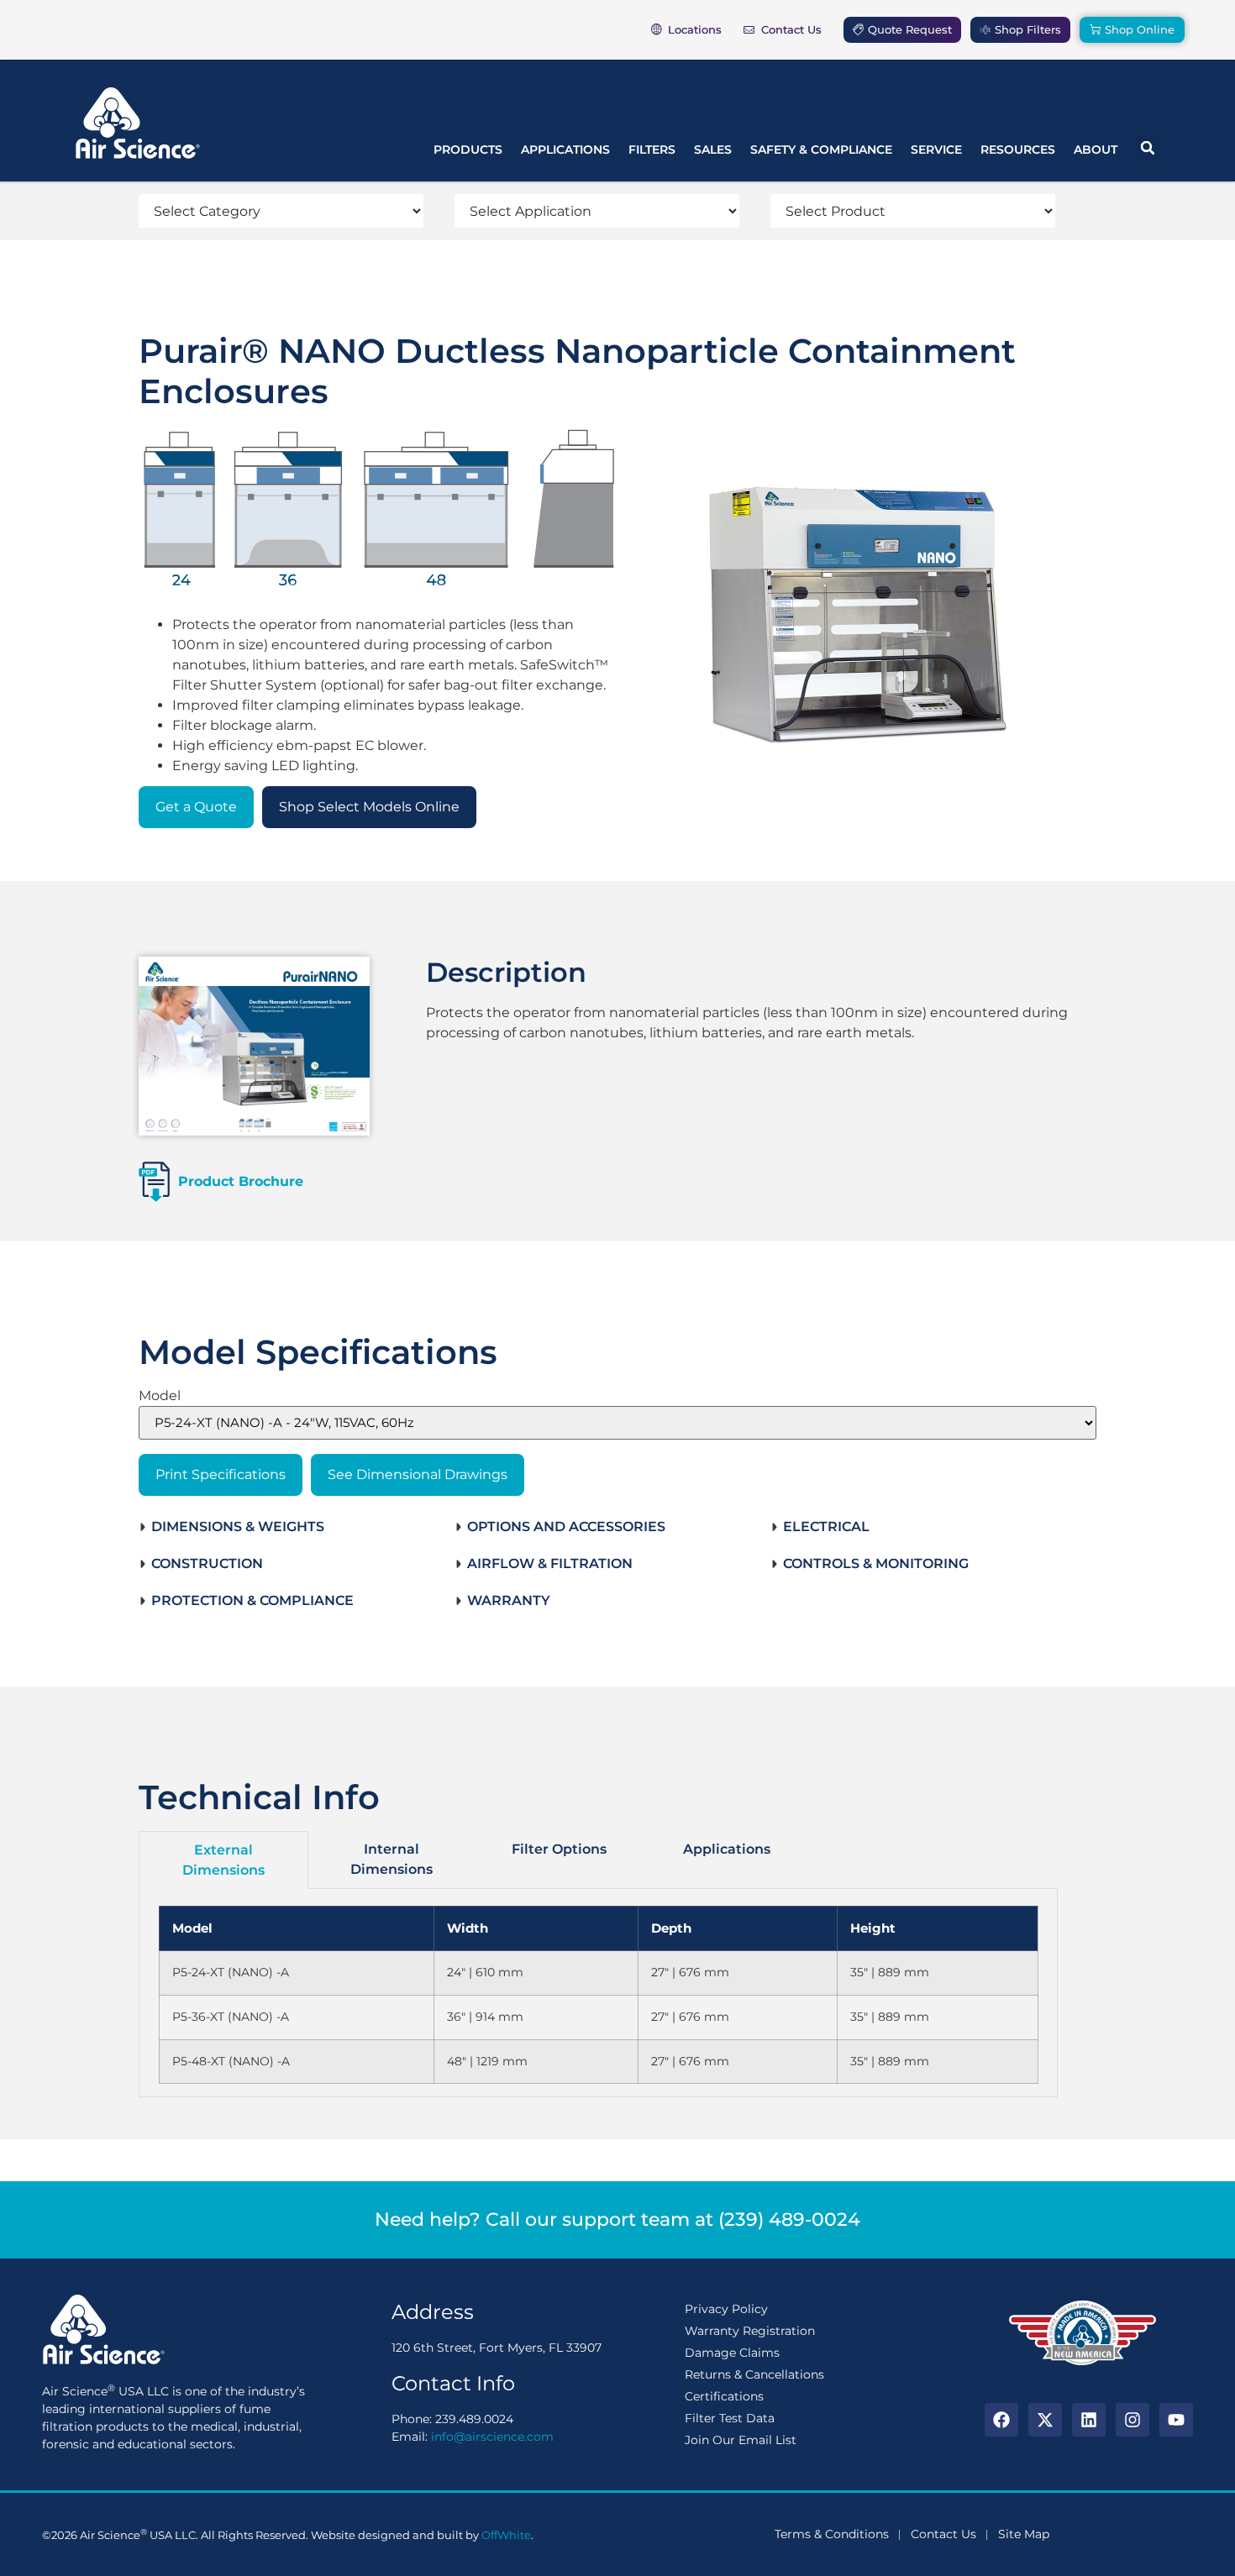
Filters (652, 150)
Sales (713, 150)
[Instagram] (1133, 2420)
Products (468, 150)
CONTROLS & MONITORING (876, 1563)
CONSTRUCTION (207, 1563)
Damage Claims (732, 2353)
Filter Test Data (730, 2418)
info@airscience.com (492, 2437)
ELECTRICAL (826, 1527)
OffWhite (506, 2535)
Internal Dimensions (392, 1859)
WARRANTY (509, 1600)
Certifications (724, 2396)
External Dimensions (223, 1860)
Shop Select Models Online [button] (369, 807)
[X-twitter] (1045, 2420)
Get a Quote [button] (196, 807)
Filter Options (559, 1849)
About (1096, 150)
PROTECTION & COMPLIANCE (252, 1600)
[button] (1148, 148)
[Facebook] (1001, 2420)
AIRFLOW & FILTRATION (550, 1563)
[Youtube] (1176, 2420)
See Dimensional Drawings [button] (418, 1474)
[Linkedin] (1089, 2420)
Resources (1018, 150)
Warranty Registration (750, 2331)
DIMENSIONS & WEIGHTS (238, 1527)
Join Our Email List (741, 2440)
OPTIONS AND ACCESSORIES (566, 1527)
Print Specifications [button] (221, 1474)
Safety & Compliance (821, 150)
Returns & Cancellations (754, 2374)
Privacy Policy (726, 2309)
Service (936, 150)
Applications (565, 150)
